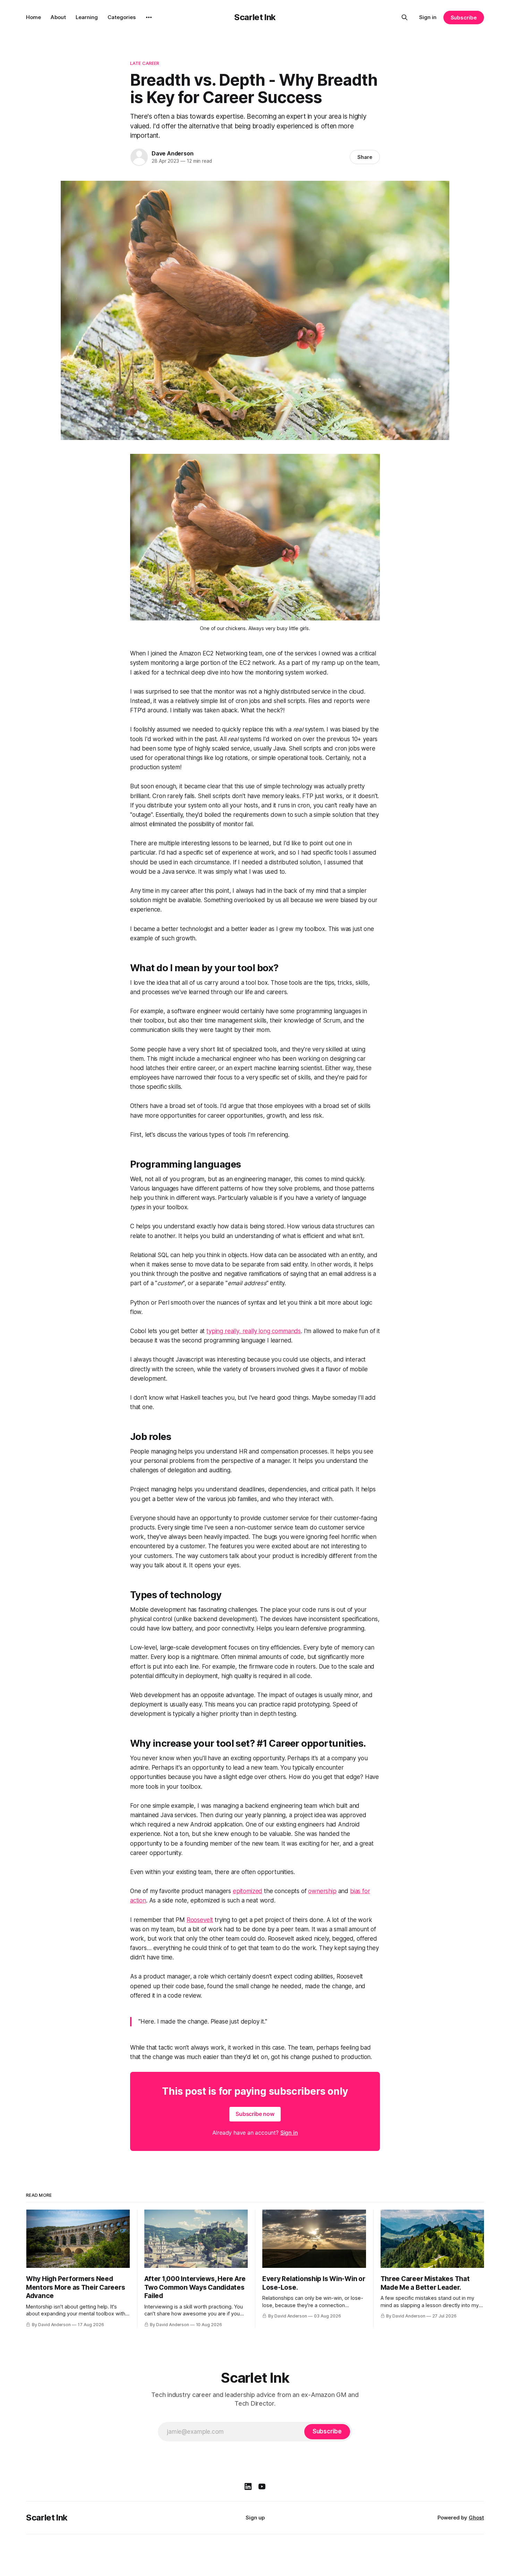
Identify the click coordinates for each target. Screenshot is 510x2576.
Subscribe (464, 18)
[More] (149, 17)
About (58, 17)
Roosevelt (200, 1920)
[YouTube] (262, 2486)
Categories (122, 17)
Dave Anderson (172, 153)
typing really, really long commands (254, 1331)
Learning (87, 17)
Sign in (428, 17)
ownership (322, 1891)
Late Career (145, 63)
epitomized (248, 1891)
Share (365, 157)
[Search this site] (405, 17)
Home (33, 17)
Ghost (476, 2518)
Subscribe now (255, 2114)
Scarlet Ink (255, 17)
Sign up (255, 2518)
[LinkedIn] (248, 2486)
